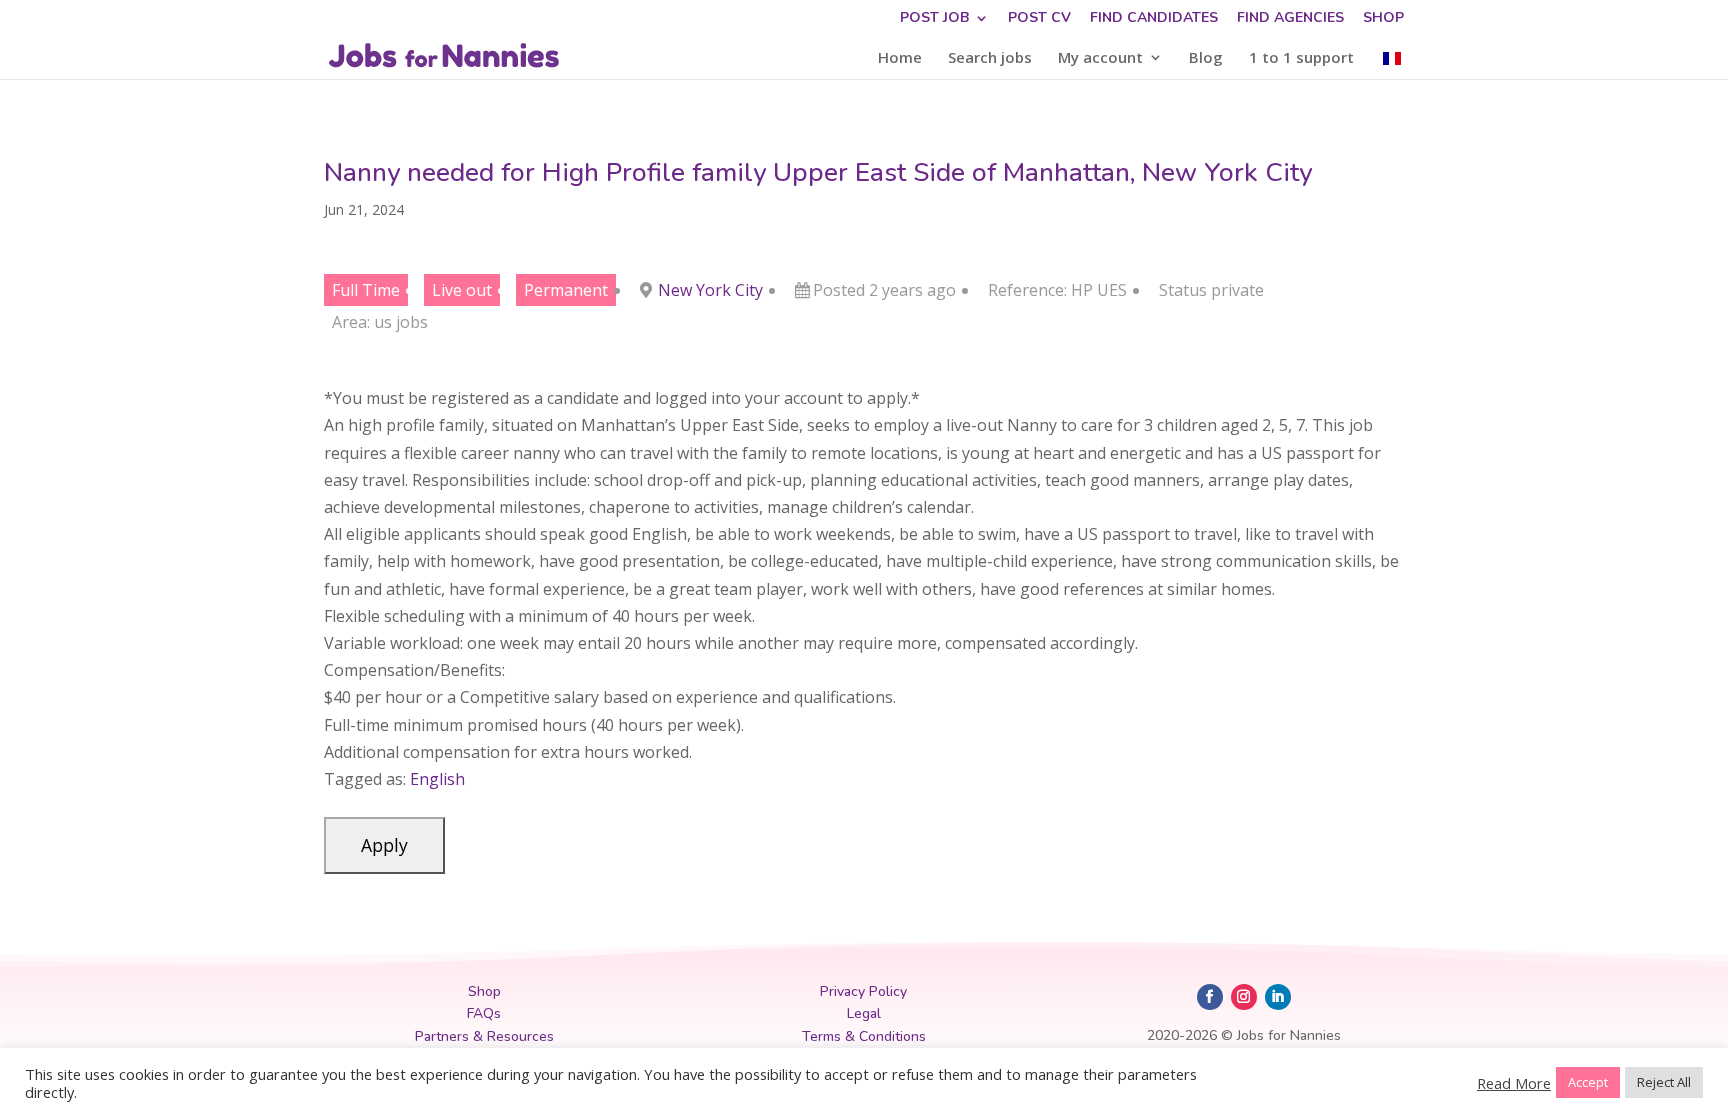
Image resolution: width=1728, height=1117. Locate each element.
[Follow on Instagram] (1244, 997)
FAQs (484, 1013)
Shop (1383, 19)
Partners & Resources (484, 1036)
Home (900, 58)
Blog (1206, 58)
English (437, 779)
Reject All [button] (1664, 1082)
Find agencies (1290, 19)
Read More (1514, 1083)
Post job (934, 19)
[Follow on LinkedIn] (1278, 997)
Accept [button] (1588, 1082)
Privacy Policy (863, 991)
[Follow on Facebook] (1210, 997)
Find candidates (1154, 19)
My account (1100, 58)
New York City (710, 290)
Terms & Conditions (864, 1036)
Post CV (1039, 19)
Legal (864, 1013)
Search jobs (990, 58)
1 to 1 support (1301, 58)
